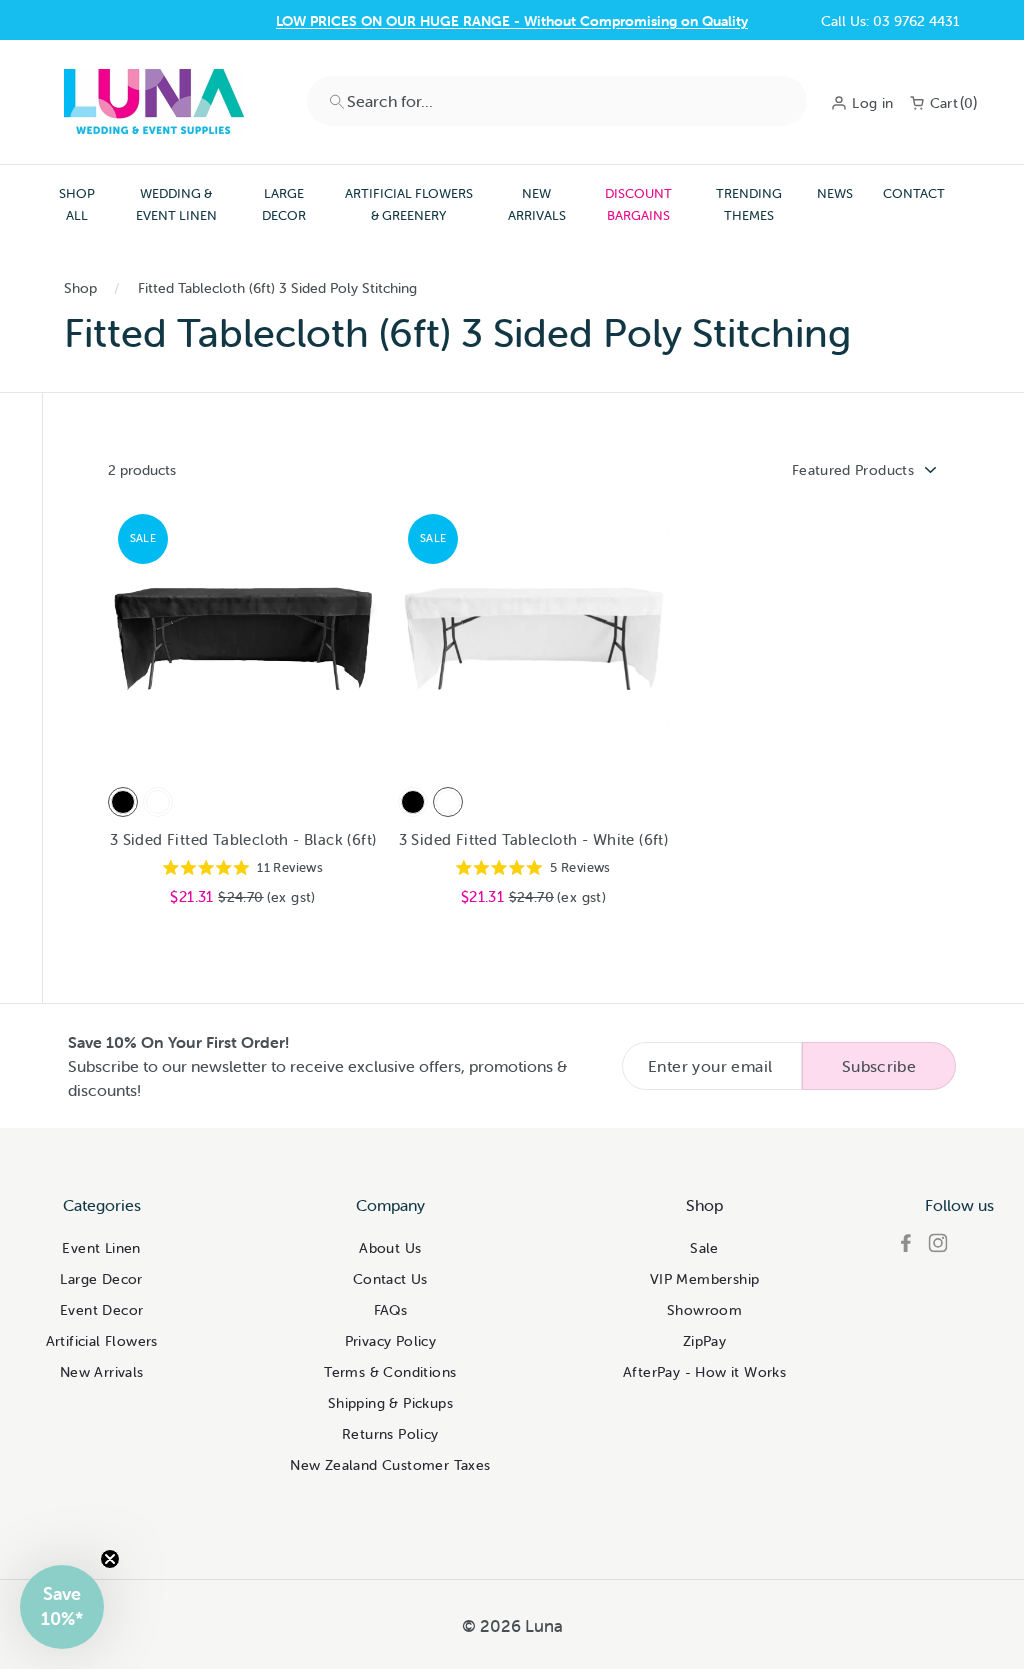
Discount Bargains (638, 204)
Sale (704, 1248)
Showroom (704, 1310)
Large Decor (284, 204)
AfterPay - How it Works (704, 1372)
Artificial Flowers (102, 1341)
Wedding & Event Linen (176, 204)
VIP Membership (705, 1279)
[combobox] (557, 101)
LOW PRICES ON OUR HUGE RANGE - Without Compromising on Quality (512, 21)
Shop (80, 288)
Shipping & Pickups (390, 1403)
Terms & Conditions (390, 1372)
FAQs (391, 1310)
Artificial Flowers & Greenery (409, 204)
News (835, 193)
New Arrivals (537, 204)
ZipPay (704, 1341)
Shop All (77, 204)
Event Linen (101, 1248)
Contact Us (390, 1279)
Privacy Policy (391, 1341)
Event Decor (101, 1310)
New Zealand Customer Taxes (390, 1465)
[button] (62, 1607)
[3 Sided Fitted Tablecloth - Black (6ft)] (123, 802)
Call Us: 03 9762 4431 (890, 21)
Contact (914, 193)
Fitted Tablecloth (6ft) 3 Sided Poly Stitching (277, 288)
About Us (390, 1248)
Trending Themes (749, 204)
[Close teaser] (110, 1559)
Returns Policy (390, 1434)
